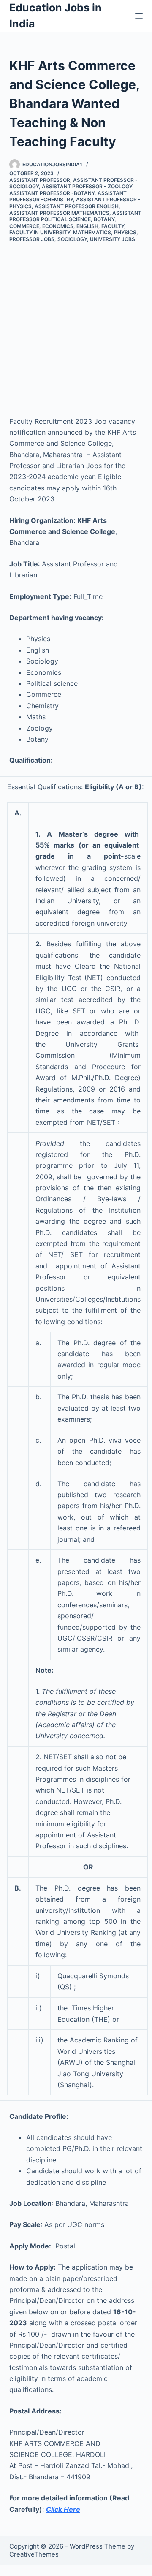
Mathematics (92, 232)
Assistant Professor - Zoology (87, 186)
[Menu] (139, 16)
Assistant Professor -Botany (52, 193)
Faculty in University (40, 232)
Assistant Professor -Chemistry (68, 196)
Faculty (113, 226)
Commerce (24, 226)
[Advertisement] (76, 323)
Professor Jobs (32, 239)
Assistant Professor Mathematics (59, 213)
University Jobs (113, 239)
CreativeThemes (34, 2554)
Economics (58, 226)
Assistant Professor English (77, 206)
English (87, 226)
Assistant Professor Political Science (75, 216)
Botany (104, 219)
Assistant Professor (40, 180)
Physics (125, 232)
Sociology (72, 239)
